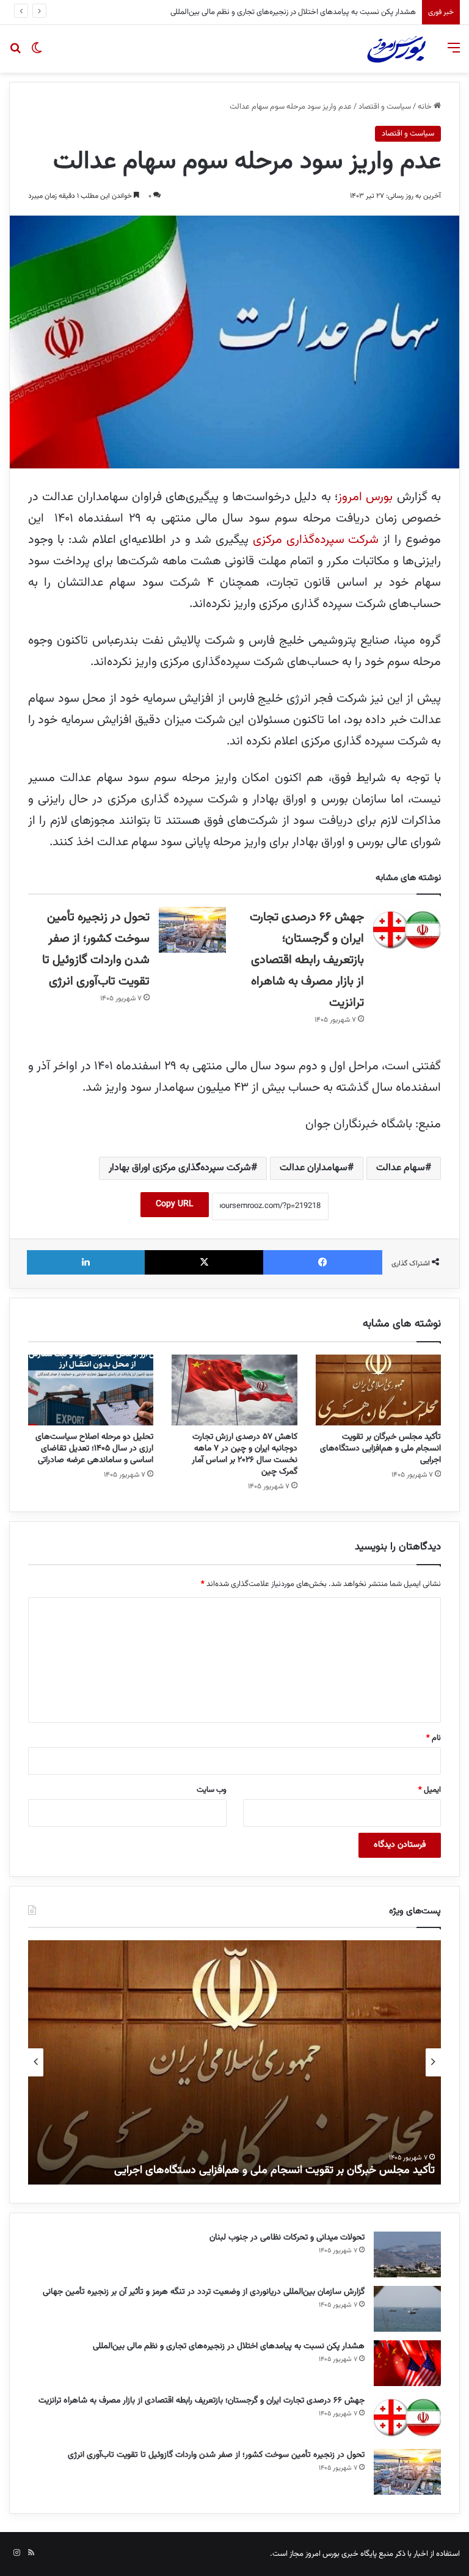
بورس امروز (365, 497)
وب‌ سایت (212, 1790)
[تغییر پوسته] (37, 53)
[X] (204, 1262)
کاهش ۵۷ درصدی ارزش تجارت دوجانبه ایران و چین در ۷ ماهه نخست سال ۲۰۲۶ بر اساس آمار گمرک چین (245, 1454)
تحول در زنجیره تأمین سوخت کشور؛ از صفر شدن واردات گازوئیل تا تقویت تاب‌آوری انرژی (216, 2455)
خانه (426, 107)
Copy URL (175, 1204)
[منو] (454, 53)
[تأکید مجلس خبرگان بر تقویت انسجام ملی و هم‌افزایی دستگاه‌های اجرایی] (378, 1390)
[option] (234, 2062)
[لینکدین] (86, 1262)
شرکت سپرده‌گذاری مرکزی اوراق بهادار (180, 1168)
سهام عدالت (401, 1168)
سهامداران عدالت (314, 1168)
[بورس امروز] (396, 49)
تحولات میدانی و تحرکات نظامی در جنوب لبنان (287, 2238)
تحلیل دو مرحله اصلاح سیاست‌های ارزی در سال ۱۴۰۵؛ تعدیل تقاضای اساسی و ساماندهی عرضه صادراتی (94, 1449)
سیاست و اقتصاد (385, 107)
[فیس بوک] (323, 1262)
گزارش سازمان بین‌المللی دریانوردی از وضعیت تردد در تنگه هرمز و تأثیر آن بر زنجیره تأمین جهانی (204, 2292)
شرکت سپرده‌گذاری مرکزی (318, 540)
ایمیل (430, 1790)
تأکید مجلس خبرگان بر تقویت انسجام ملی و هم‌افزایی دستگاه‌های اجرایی (380, 1449)
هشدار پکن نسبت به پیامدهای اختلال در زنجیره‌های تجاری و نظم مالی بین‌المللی (229, 2346)
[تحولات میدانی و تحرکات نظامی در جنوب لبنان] (407, 2254)
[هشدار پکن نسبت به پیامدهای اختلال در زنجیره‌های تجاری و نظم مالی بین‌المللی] (407, 2363)
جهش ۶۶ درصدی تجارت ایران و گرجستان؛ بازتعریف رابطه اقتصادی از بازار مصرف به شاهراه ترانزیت (268, 12)
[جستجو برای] (15, 53)
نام (434, 1738)
